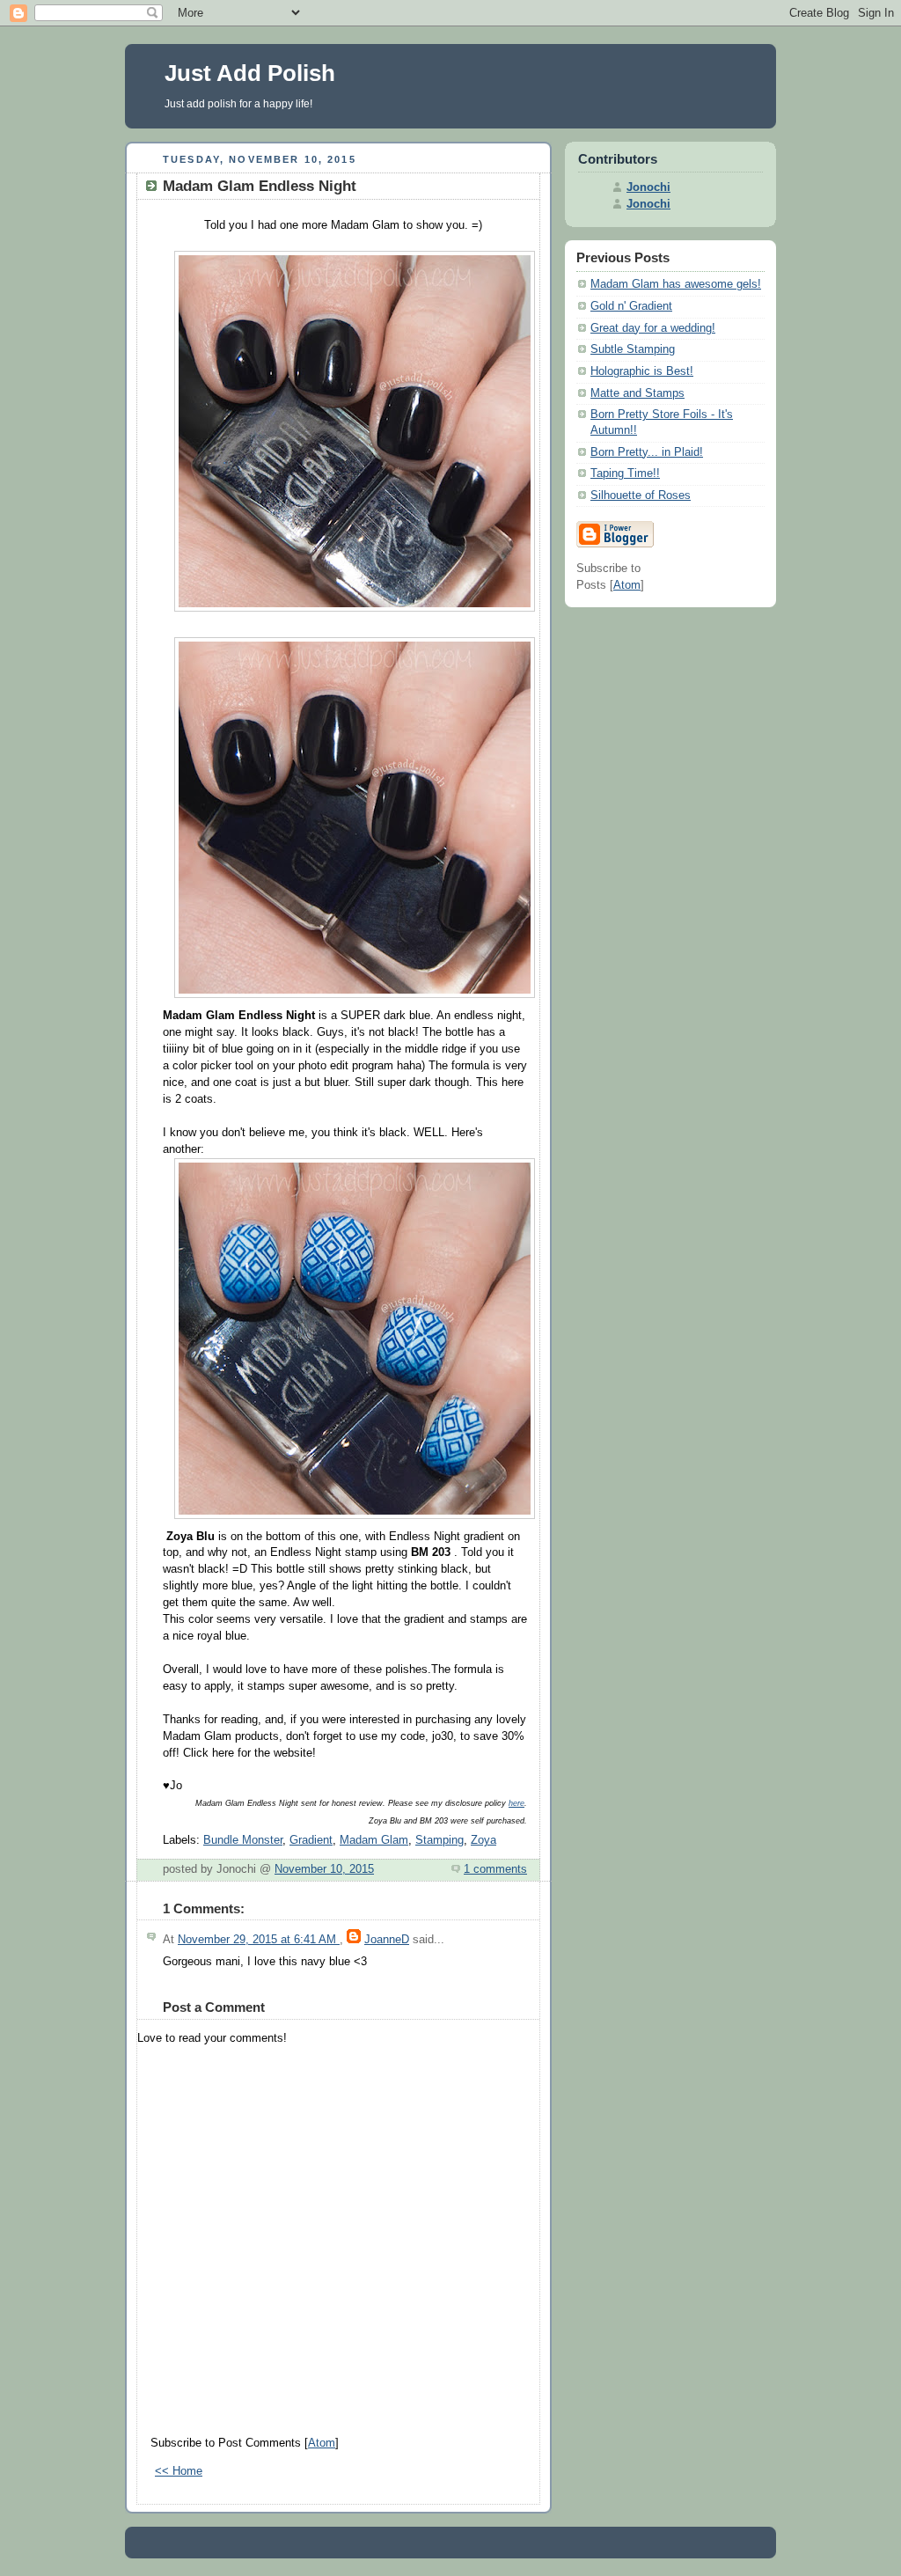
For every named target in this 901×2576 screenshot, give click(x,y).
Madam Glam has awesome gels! (676, 284)
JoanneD (387, 1940)
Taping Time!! (625, 473)
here (516, 1803)
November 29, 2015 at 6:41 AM (259, 1940)
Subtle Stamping (633, 349)
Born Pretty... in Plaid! (647, 452)
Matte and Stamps (637, 393)
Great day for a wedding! (653, 328)
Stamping (440, 1840)
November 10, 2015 (324, 1869)
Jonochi (648, 187)
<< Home (179, 2471)
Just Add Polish (250, 73)
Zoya (483, 1840)
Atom (322, 2443)
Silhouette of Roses (641, 495)
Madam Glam (374, 1840)
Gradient (311, 1840)
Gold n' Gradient (631, 306)
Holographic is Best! (642, 371)
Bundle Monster (243, 1840)
